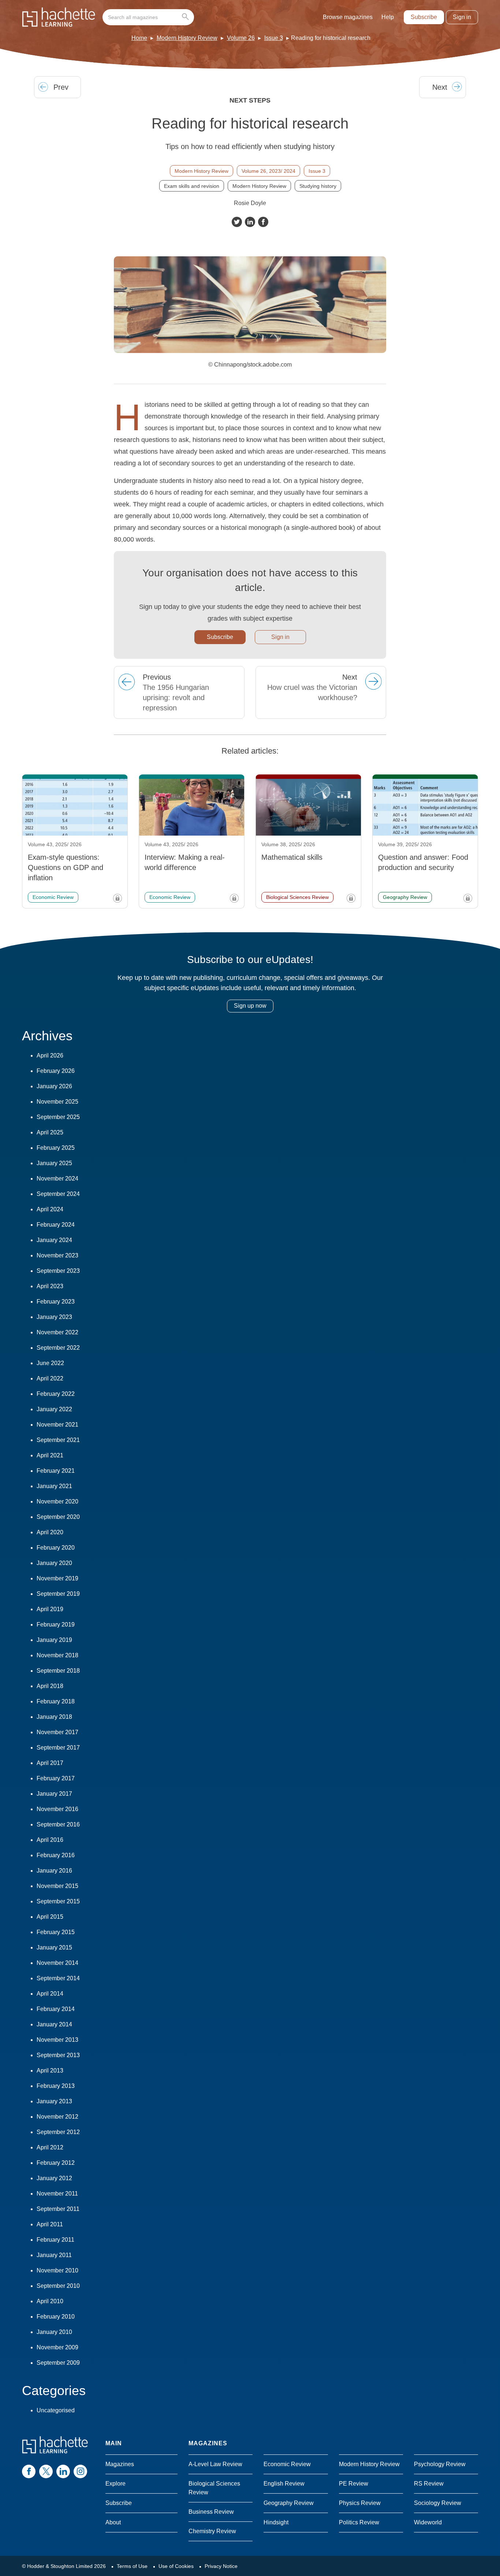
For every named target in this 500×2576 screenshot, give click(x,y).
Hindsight (276, 2522)
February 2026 (56, 1071)
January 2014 (54, 2024)
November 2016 (57, 1809)
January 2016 (54, 1871)
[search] (148, 17)
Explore (115, 2484)
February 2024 (56, 1225)
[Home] (59, 17)
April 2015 (50, 1917)
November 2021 (57, 1425)
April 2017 (50, 1763)
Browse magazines (348, 17)
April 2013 (50, 2071)
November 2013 (57, 2040)
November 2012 (57, 2117)
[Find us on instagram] (80, 2471)
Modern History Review (187, 38)
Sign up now (250, 1006)
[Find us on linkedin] (63, 2471)
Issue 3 (274, 38)
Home (139, 38)
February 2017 (56, 1778)
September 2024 (58, 1194)
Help (388, 17)
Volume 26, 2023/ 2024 (268, 171)
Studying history (318, 186)
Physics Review (360, 2503)
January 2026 (54, 1086)
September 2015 (58, 1901)
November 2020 (57, 1501)
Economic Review (287, 2464)
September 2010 (58, 2286)
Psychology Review (440, 2464)
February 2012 (56, 2163)
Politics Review (359, 2522)
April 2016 (50, 1840)
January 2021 (54, 1486)
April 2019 (50, 1609)
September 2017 (58, 1748)
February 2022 (56, 1394)
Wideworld (428, 2522)
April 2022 (50, 1378)
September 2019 (58, 1594)
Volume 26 (241, 38)
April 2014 (50, 1994)
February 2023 (56, 1302)
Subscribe (424, 17)
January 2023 (54, 1317)
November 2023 (57, 1255)
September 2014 (58, 1978)
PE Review (354, 2484)
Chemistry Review (212, 2531)
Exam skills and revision (192, 186)
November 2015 (57, 1886)
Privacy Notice (221, 2566)
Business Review (211, 2512)
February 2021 (56, 1471)
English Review (284, 2484)
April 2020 (50, 1532)
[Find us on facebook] (29, 2471)
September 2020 (58, 1517)
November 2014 (57, 1963)
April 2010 (50, 2301)
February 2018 (56, 1701)
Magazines (120, 2464)
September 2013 (58, 2055)
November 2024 (57, 1179)
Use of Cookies (176, 2566)
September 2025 (58, 1117)
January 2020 (54, 1563)
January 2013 (54, 2101)
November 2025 (57, 1102)
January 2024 (54, 1240)
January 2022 (54, 1409)
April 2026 (50, 1055)
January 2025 (54, 1163)
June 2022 (50, 1363)
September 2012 (58, 2132)
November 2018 (57, 1655)
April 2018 (50, 1686)
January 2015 (54, 1947)
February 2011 (55, 2240)
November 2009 (57, 2347)
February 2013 (56, 2086)
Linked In (250, 222)
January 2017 (54, 1794)
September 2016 (58, 1824)
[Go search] (187, 17)
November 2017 (57, 1732)
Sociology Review (438, 2503)
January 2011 (54, 2255)
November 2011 (57, 2194)
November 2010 (57, 2270)
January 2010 (54, 2332)
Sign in (462, 17)
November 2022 (57, 1332)
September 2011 (58, 2209)
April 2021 (50, 1455)
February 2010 (56, 2317)
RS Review (429, 2484)
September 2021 (58, 1440)
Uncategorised (56, 2410)
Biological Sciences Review (214, 2488)
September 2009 (58, 2363)
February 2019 (56, 1625)
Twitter (237, 222)
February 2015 (56, 1932)
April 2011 (50, 2224)
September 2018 (58, 1671)
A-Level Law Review (215, 2464)
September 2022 (58, 1348)
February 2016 (56, 1855)
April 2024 (50, 1209)
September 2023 (58, 1271)
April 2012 (50, 2147)
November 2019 (57, 1578)
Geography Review (289, 2503)
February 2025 (56, 1148)
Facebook (263, 222)
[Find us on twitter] (46, 2471)
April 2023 (50, 1286)
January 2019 (54, 1640)
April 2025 (50, 1132)
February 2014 (56, 2009)
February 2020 (56, 1548)
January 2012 (54, 2178)
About (113, 2522)
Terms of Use (132, 2566)
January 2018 (54, 1717)
